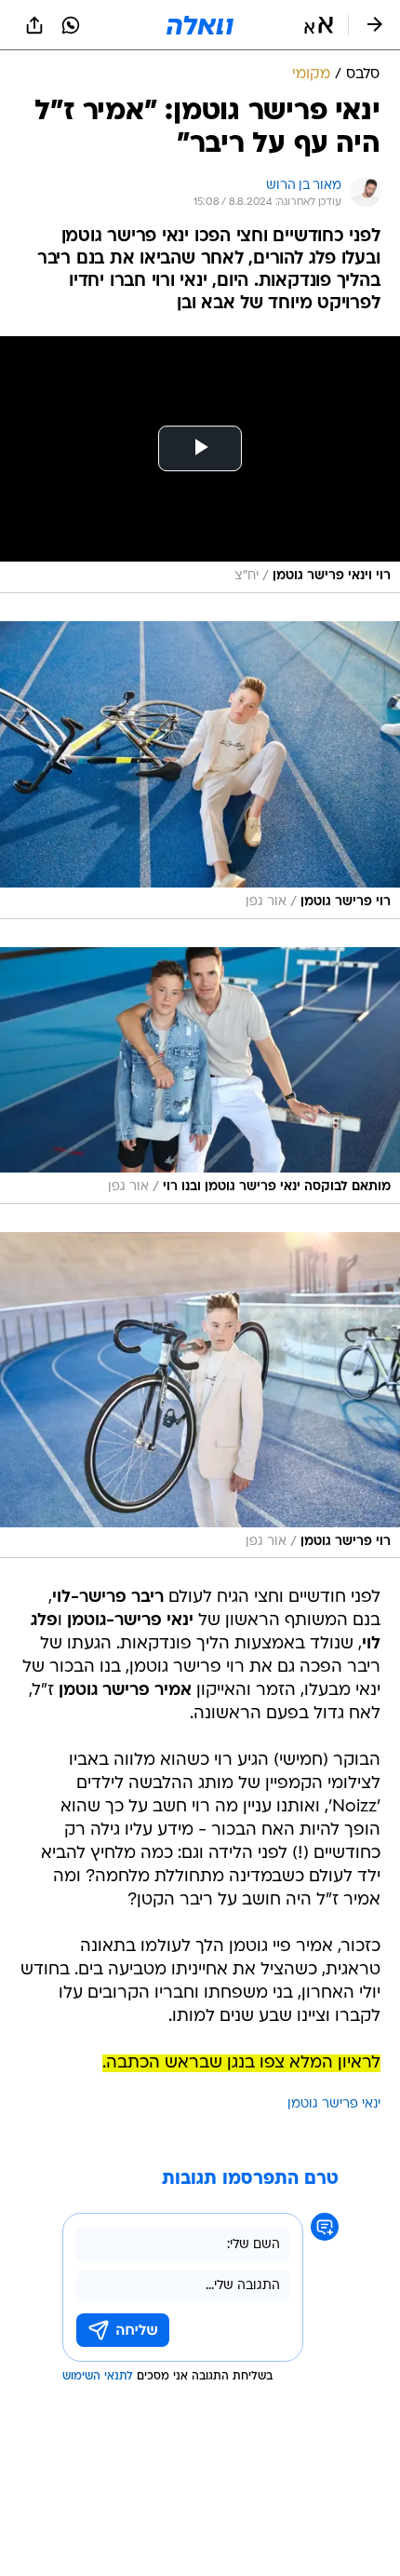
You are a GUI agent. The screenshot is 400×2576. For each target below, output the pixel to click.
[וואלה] (200, 25)
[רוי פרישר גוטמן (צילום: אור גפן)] (200, 770)
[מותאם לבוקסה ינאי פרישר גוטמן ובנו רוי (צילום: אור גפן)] (200, 1076)
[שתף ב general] (34, 25)
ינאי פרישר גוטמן (334, 2104)
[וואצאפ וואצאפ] (71, 25)
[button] (319, 25)
